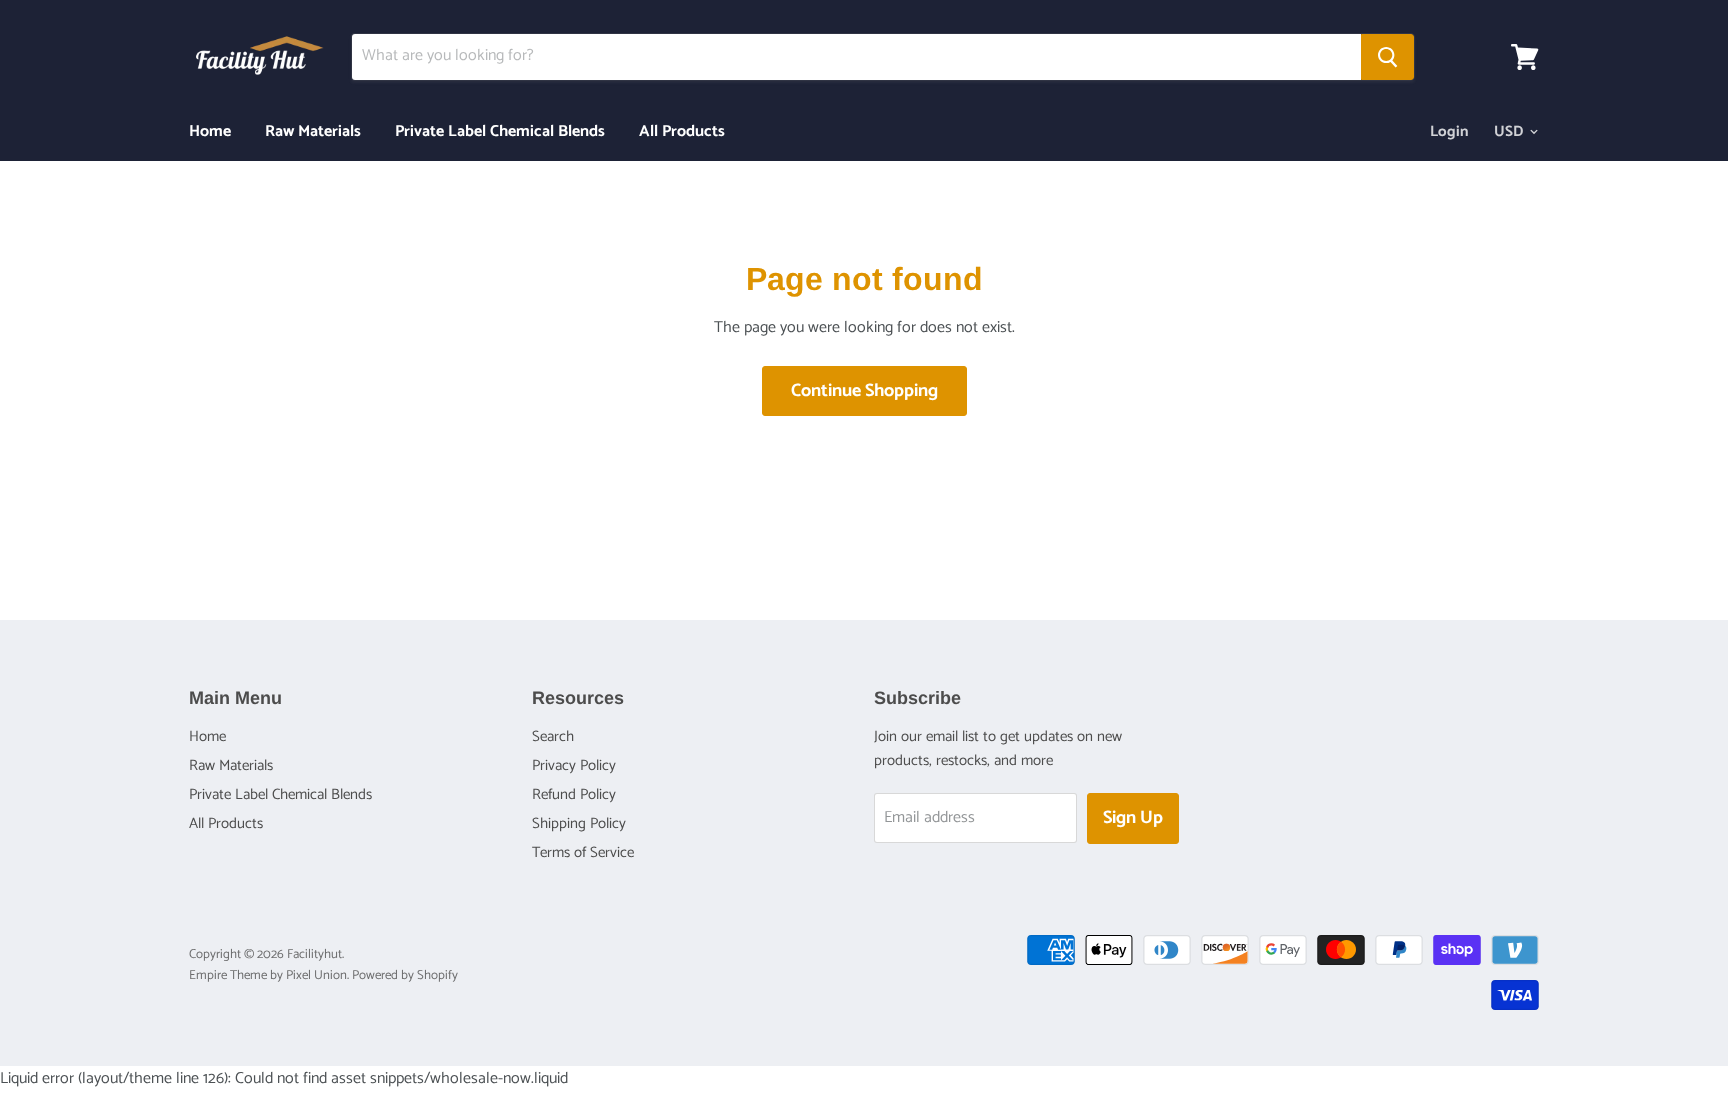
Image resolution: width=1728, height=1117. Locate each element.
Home (210, 131)
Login (1449, 131)
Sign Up (1133, 818)
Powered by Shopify (405, 975)
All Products (682, 131)
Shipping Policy (579, 823)
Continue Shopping (864, 391)
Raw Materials (313, 131)
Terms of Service (583, 852)
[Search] (1387, 57)
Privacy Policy (574, 765)
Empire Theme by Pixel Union (268, 975)
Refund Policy (574, 794)
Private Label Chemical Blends (500, 131)
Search (553, 736)
